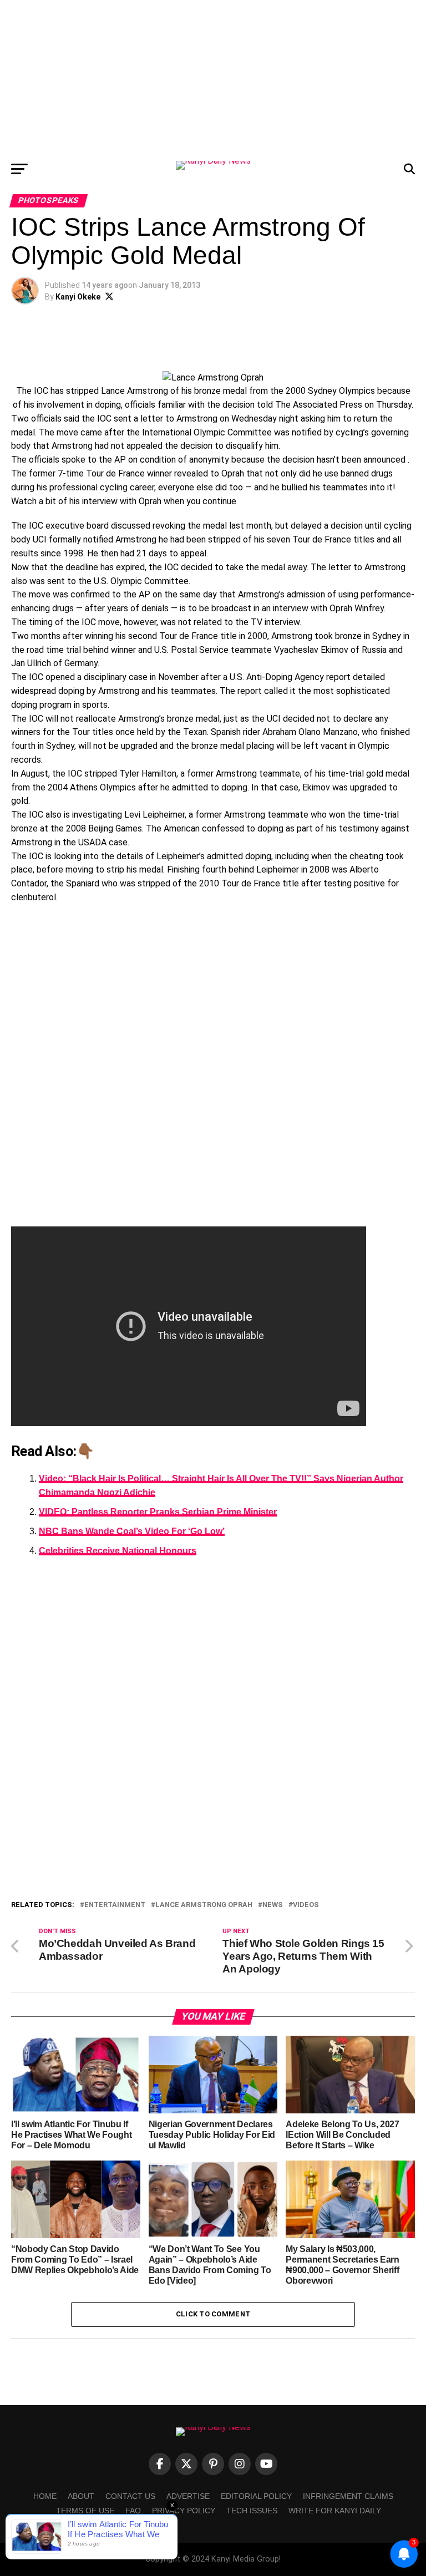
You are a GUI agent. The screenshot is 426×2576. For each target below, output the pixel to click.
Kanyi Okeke (78, 297)
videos (306, 1905)
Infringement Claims (348, 2496)
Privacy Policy (184, 2511)
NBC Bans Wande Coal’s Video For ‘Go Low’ (132, 1531)
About (81, 2496)
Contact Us (130, 2496)
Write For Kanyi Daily (335, 2511)
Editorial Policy (256, 2496)
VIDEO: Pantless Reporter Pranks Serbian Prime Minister (158, 1512)
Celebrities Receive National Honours (118, 1551)
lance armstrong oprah (204, 1905)
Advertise (188, 2496)
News (273, 1905)
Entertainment (115, 1905)
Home (45, 2496)
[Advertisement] (213, 78)
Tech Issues (252, 2511)
